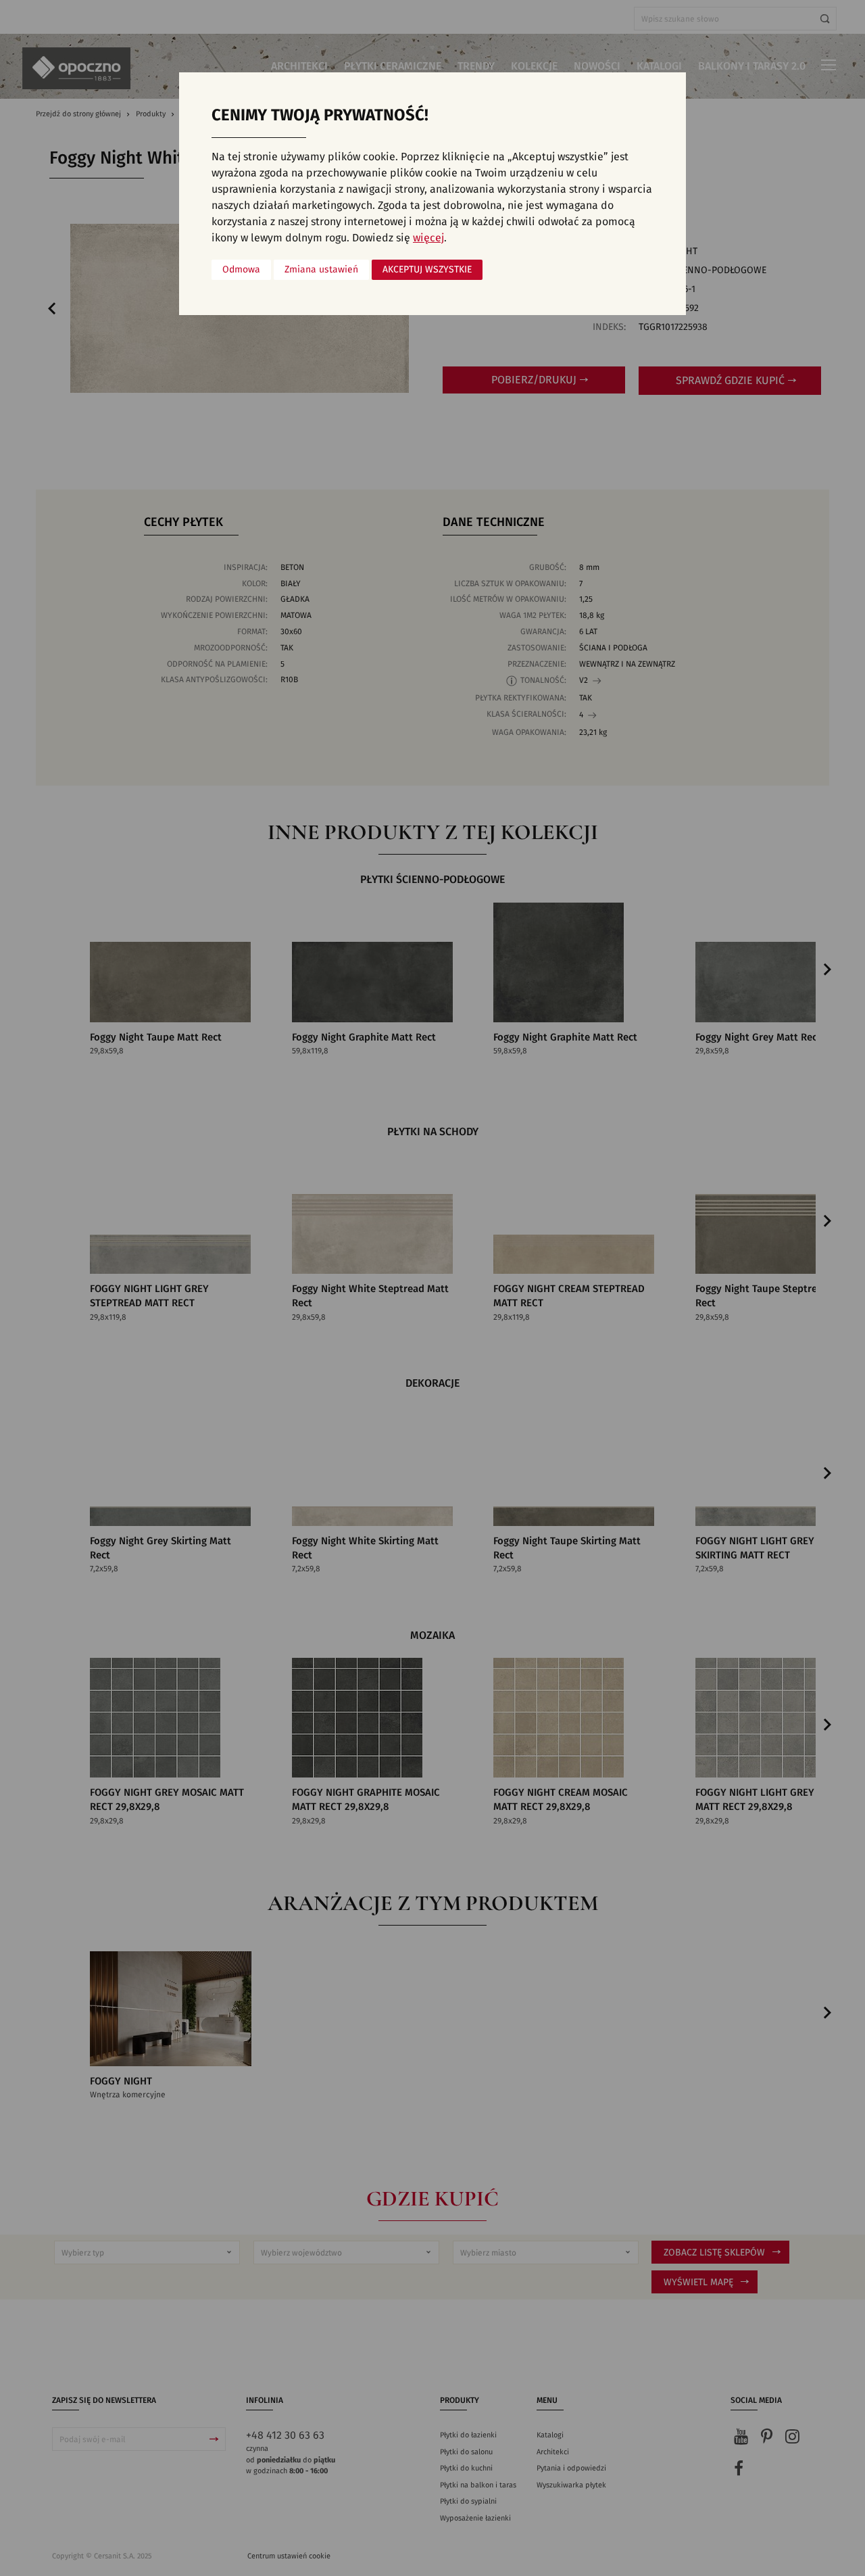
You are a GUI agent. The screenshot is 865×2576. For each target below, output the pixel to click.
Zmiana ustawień (321, 270)
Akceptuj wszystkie (427, 270)
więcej (428, 238)
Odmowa (241, 270)
